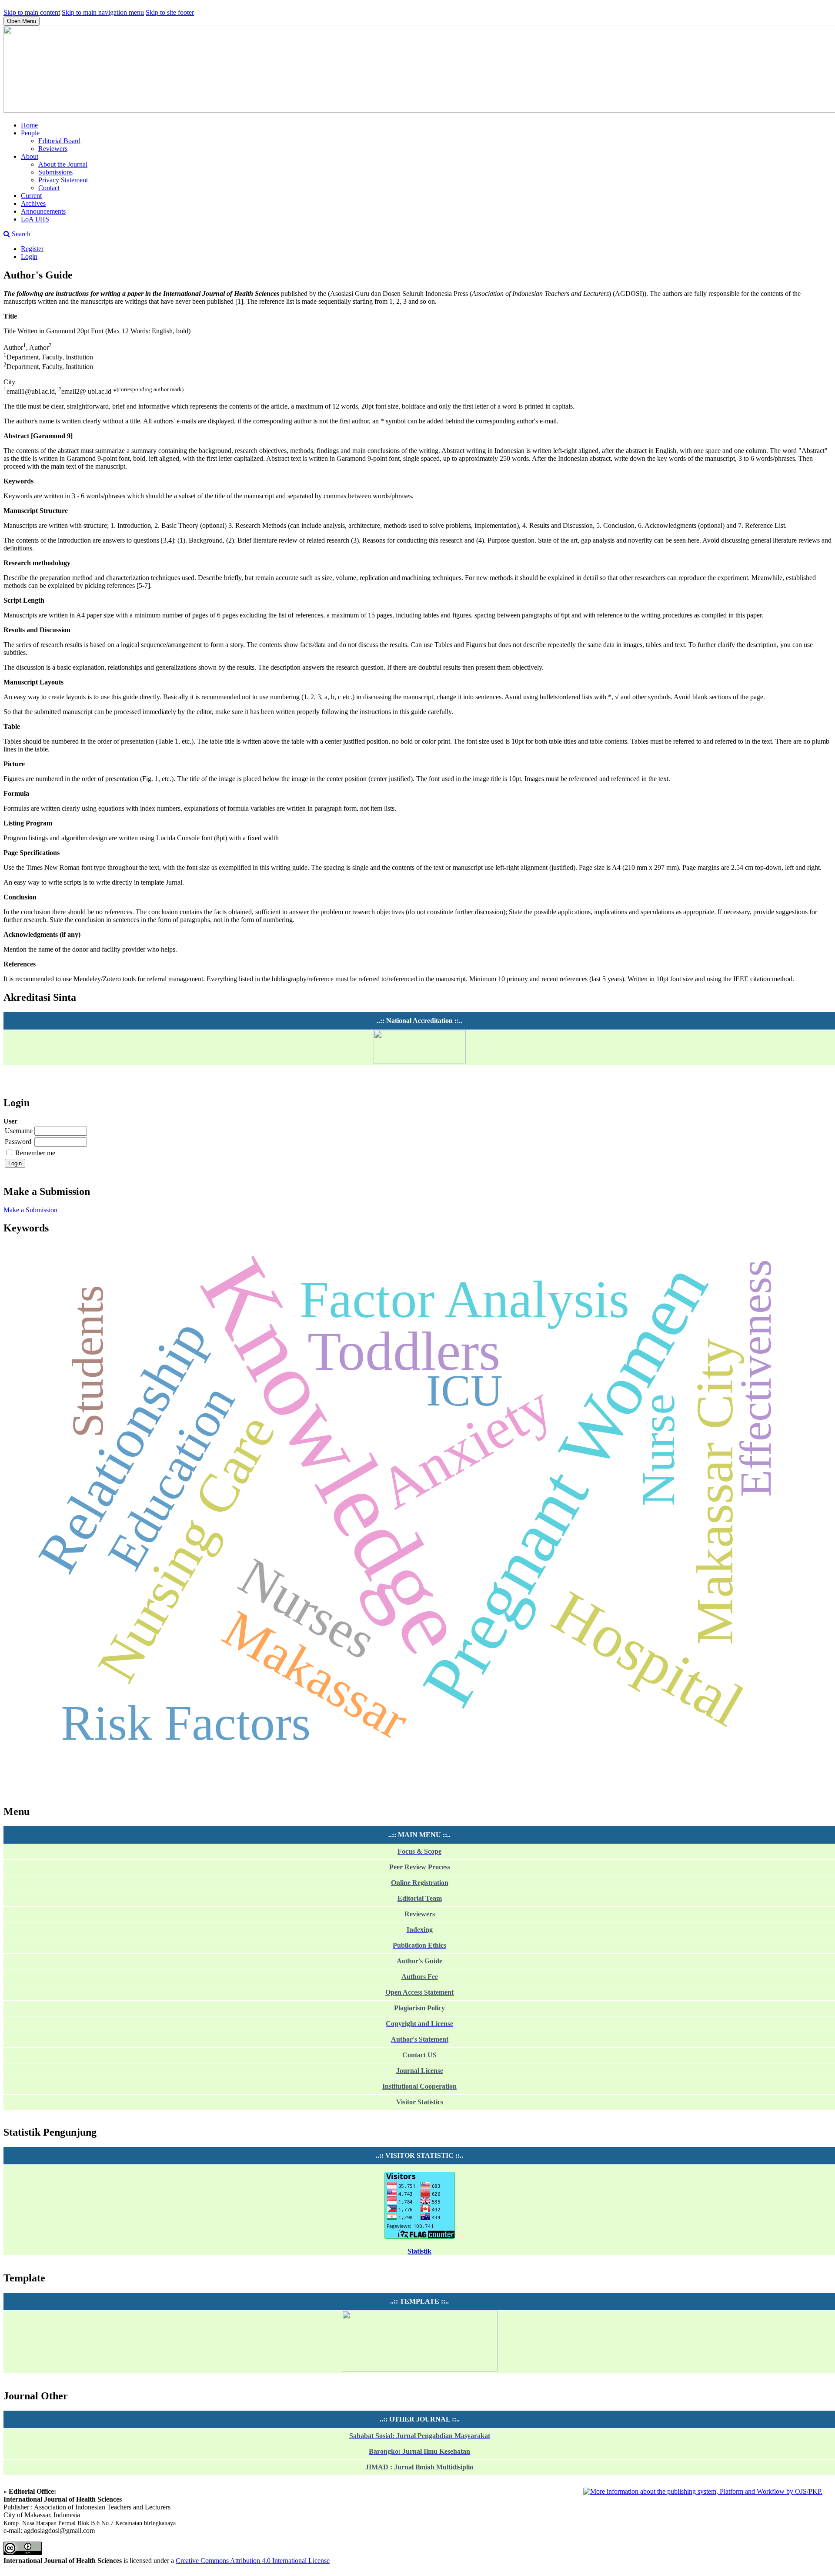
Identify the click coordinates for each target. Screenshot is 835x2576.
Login (29, 257)
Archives (33, 203)
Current (31, 196)
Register (32, 249)
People (30, 133)
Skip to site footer (170, 12)
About (30, 156)
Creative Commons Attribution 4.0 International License (253, 2561)
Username (19, 1131)
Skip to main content (32, 12)
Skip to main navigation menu (103, 12)
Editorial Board (59, 141)
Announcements (43, 211)
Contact (49, 188)
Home (29, 125)
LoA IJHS (35, 219)
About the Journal (63, 164)
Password (18, 1142)
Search (20, 234)
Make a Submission (30, 1210)
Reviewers (53, 149)
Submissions (55, 172)
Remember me (35, 1153)
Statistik (419, 2251)
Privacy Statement (63, 180)
